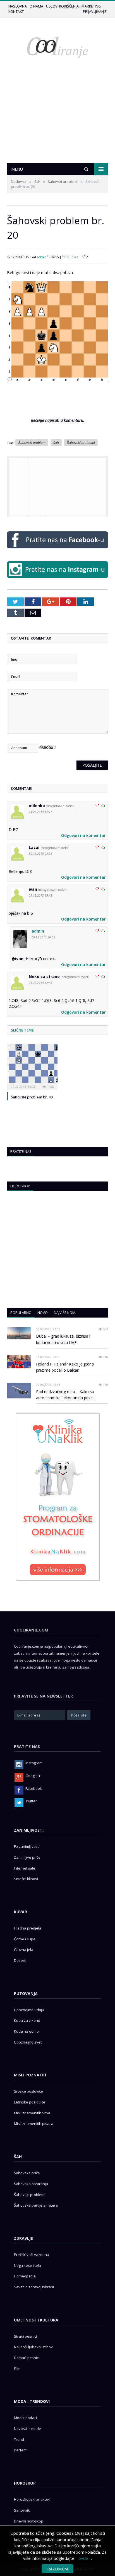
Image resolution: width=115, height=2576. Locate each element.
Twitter (31, 1801)
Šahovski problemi (63, 182)
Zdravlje (23, 2238)
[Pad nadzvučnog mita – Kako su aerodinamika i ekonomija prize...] (19, 1391)
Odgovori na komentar (83, 835)
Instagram (34, 1763)
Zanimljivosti (29, 1830)
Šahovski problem (32, 443)
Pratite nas (21, 1151)
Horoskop (20, 1186)
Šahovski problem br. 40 (32, 1097)
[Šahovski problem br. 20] (57, 386)
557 (105, 1329)
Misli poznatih (30, 2075)
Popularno (21, 1313)
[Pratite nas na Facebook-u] (57, 550)
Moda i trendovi (32, 2401)
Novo (43, 1313)
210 (105, 1357)
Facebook (34, 1788)
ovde (83, 2558)
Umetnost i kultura (36, 2320)
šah (56, 443)
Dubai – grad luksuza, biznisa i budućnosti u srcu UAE (63, 1339)
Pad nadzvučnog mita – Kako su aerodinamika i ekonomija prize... (66, 1395)
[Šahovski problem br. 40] (32, 1066)
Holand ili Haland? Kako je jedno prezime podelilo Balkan (65, 1367)
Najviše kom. (65, 1313)
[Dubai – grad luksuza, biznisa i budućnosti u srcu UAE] (19, 1333)
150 (105, 1385)
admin (42, 257)
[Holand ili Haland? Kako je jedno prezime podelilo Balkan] (19, 1362)
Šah (37, 182)
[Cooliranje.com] (57, 47)
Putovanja (26, 1993)
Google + (33, 1776)
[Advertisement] (57, 122)
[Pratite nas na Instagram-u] (57, 579)
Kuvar (21, 1912)
